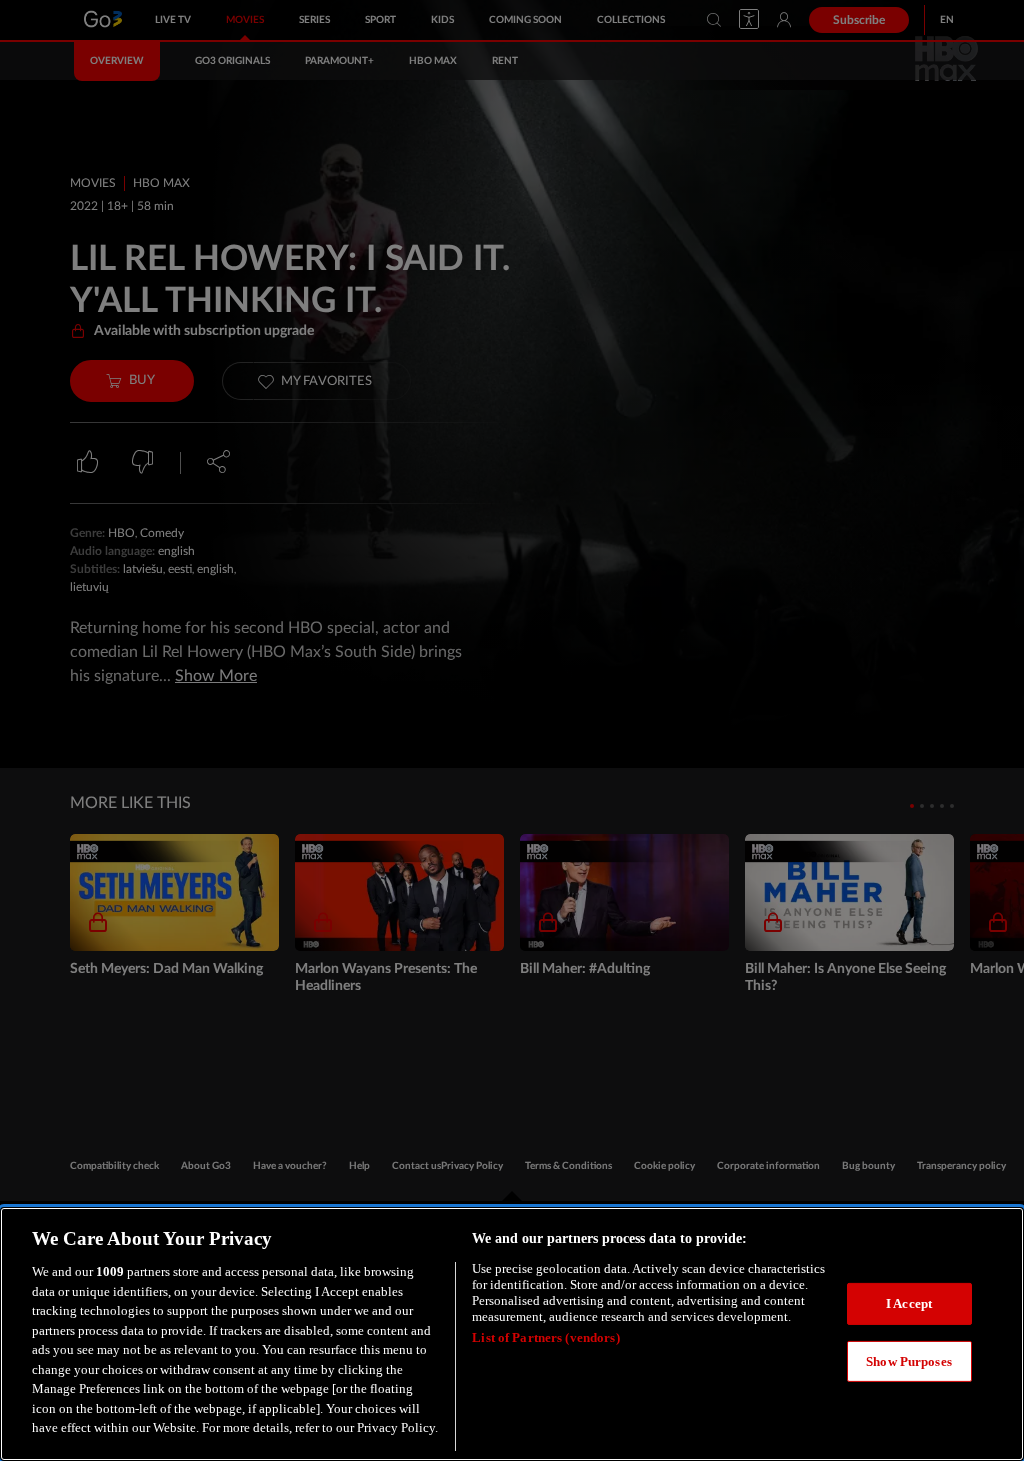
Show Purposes (909, 1361)
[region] (512, 1334)
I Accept (909, 1303)
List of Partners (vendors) (545, 1337)
